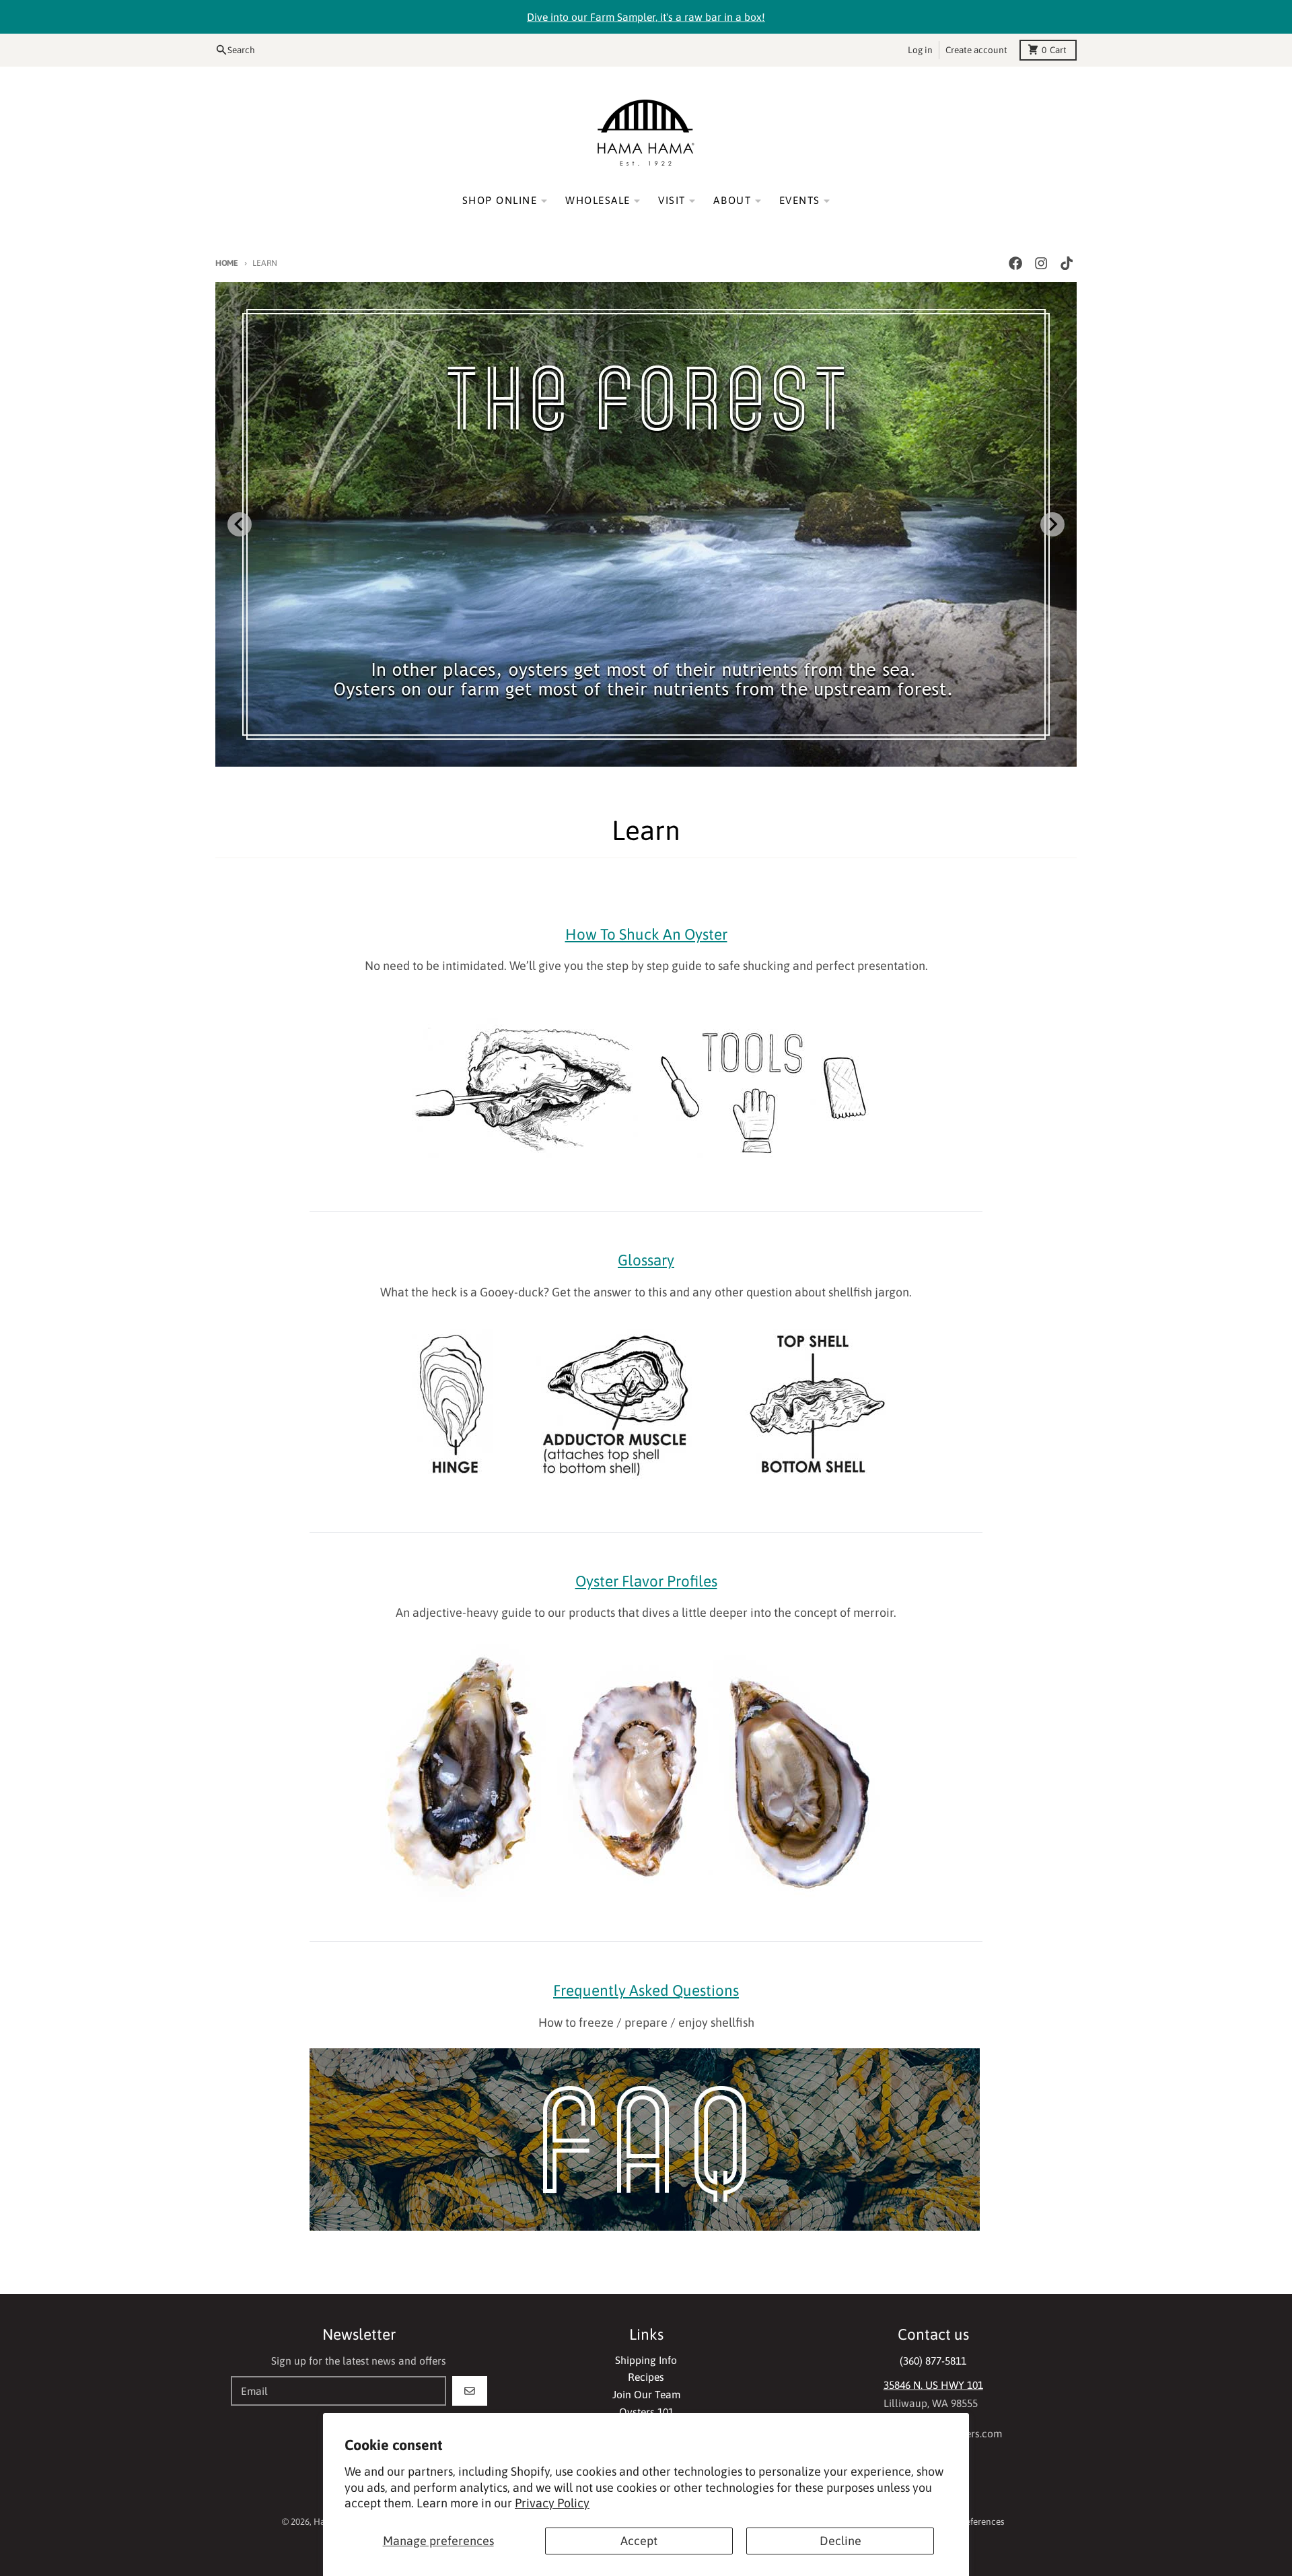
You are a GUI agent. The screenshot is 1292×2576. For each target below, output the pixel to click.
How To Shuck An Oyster (646, 934)
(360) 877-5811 (933, 2361)
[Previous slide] (240, 524)
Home (227, 263)
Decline (840, 2541)
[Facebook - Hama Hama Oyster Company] (1015, 264)
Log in (920, 50)
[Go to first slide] (1052, 524)
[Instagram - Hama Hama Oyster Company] (1041, 264)
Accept (639, 2541)
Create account (976, 50)
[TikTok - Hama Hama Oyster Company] (1067, 264)
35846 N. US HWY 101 (933, 2385)
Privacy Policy (552, 2503)
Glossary (646, 1260)
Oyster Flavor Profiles (646, 1581)
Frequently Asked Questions (646, 1990)
